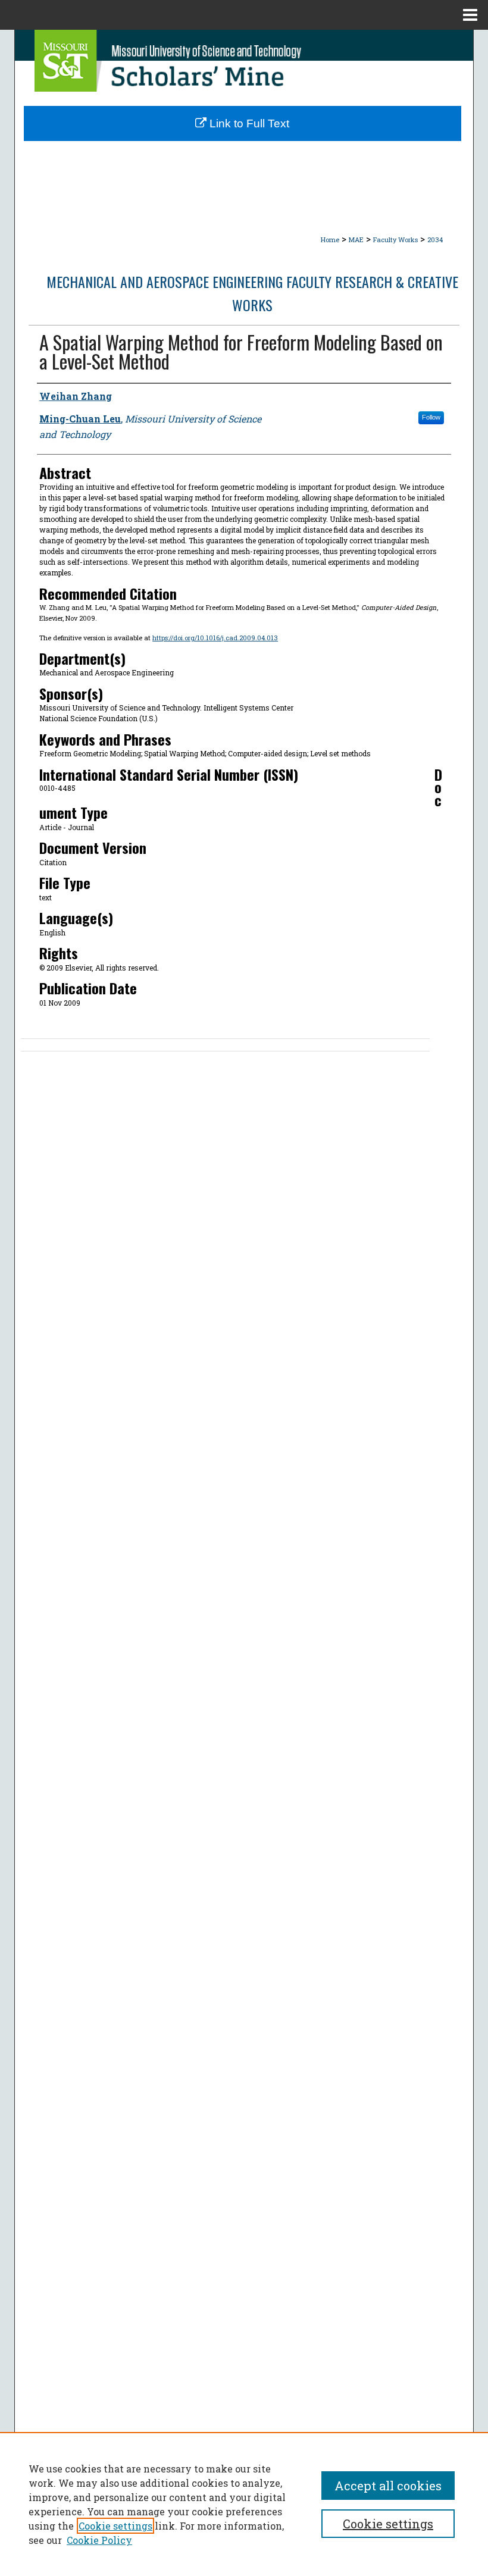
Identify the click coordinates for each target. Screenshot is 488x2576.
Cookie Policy (99, 2540)
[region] (244, 2504)
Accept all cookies (388, 2486)
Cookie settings (115, 2526)
